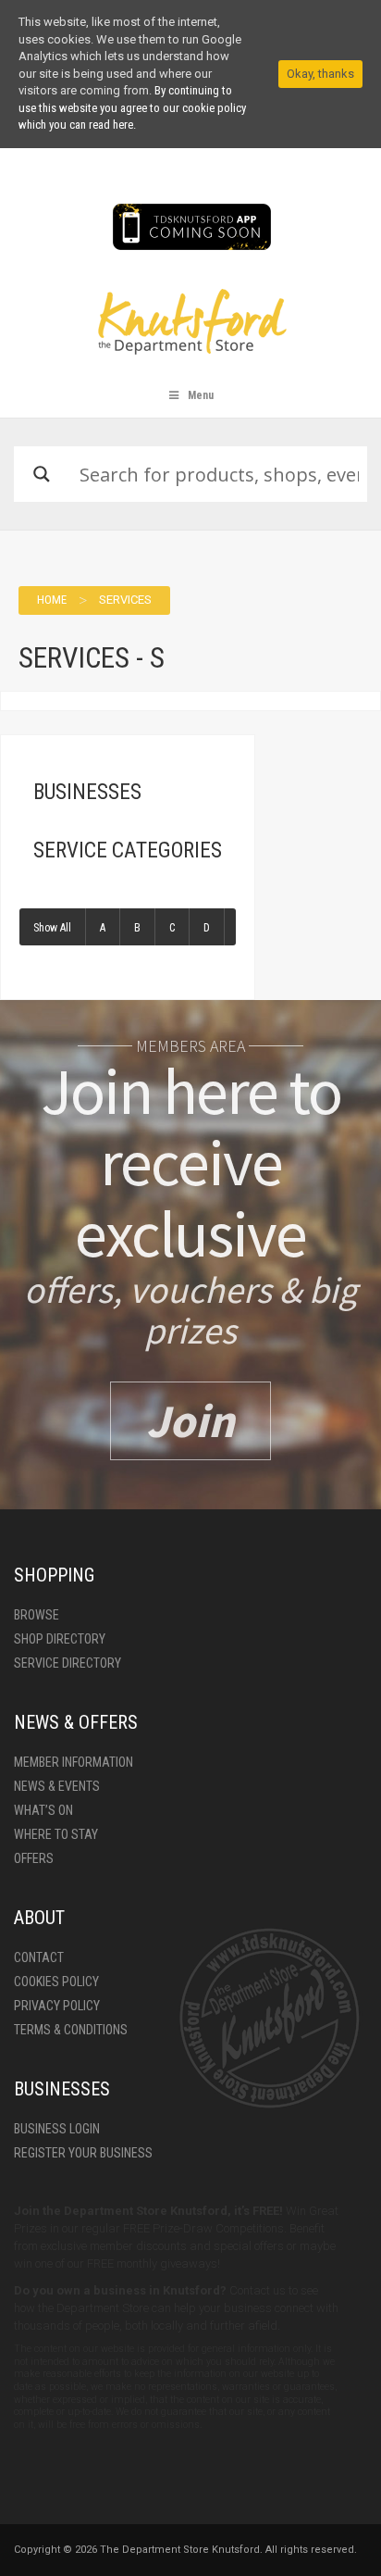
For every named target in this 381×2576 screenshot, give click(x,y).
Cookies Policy (56, 1982)
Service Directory (68, 1663)
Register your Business (83, 2153)
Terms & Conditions (71, 2030)
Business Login (57, 2129)
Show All (52, 928)
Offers (34, 1858)
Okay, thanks (320, 74)
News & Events (57, 1786)
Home (52, 600)
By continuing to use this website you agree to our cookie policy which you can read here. (132, 107)
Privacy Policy (57, 2006)
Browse (37, 1615)
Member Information (74, 1762)
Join (190, 1421)
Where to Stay (56, 1834)
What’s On (43, 1810)
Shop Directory (60, 1639)
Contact (39, 1957)
